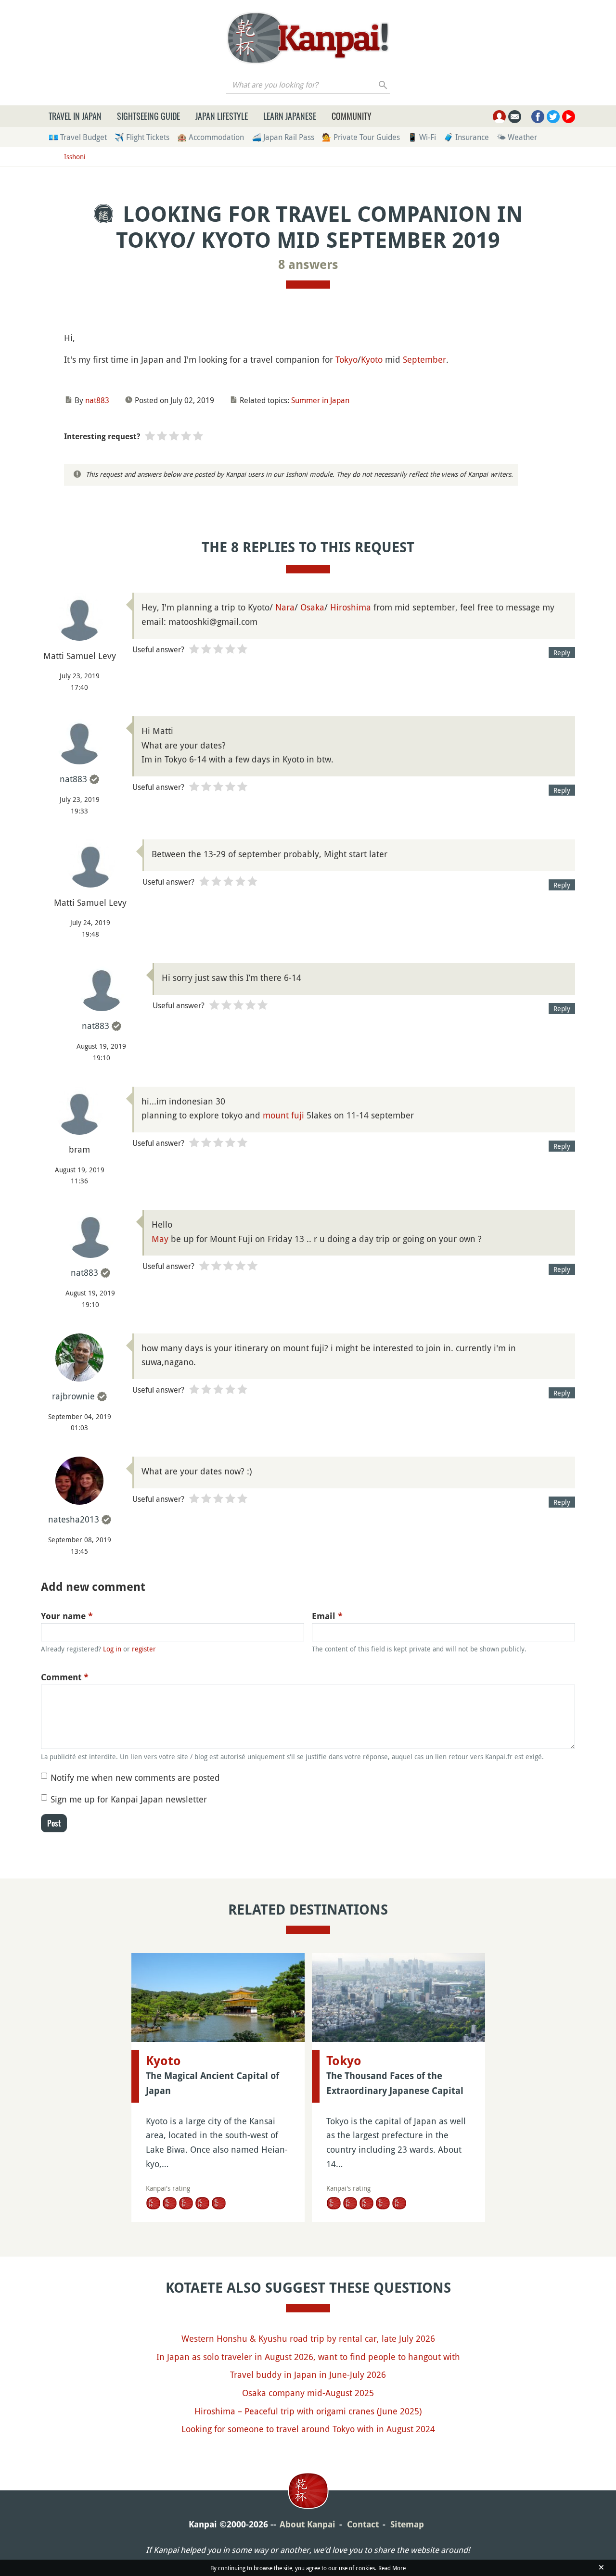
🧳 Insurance (466, 137)
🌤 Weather (517, 137)
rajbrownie (73, 1396)
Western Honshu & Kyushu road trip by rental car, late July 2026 (308, 2338)
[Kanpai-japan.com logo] (308, 38)
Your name (67, 1616)
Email (327, 1616)
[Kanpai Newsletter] (515, 117)
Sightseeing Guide (148, 116)
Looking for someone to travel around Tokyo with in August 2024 (308, 2429)
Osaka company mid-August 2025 (308, 2393)
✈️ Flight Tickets (142, 137)
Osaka (312, 607)
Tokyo (346, 359)
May (160, 1239)
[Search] (383, 85)
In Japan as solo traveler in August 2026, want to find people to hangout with (308, 2357)
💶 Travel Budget (78, 137)
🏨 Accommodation (211, 137)
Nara (285, 607)
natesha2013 (74, 1519)
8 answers (308, 265)
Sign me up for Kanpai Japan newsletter (129, 1799)
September (424, 359)
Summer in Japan (320, 400)
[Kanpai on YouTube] (569, 117)
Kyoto (372, 359)
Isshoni (75, 157)
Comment (65, 1677)
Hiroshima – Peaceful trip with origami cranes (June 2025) (308, 2411)
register (144, 1649)
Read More (392, 2568)
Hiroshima (351, 607)
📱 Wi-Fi (422, 137)
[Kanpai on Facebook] (538, 117)
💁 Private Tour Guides (361, 137)
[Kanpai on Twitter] (553, 117)
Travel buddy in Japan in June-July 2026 (308, 2374)
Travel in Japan (75, 116)
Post (54, 1823)
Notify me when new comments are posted (135, 1777)
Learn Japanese (290, 116)
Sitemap (407, 2524)
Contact (363, 2524)
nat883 (97, 400)
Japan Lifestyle (222, 116)
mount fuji (283, 1115)
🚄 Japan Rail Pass (283, 137)
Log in (112, 1649)
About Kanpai (308, 2524)
